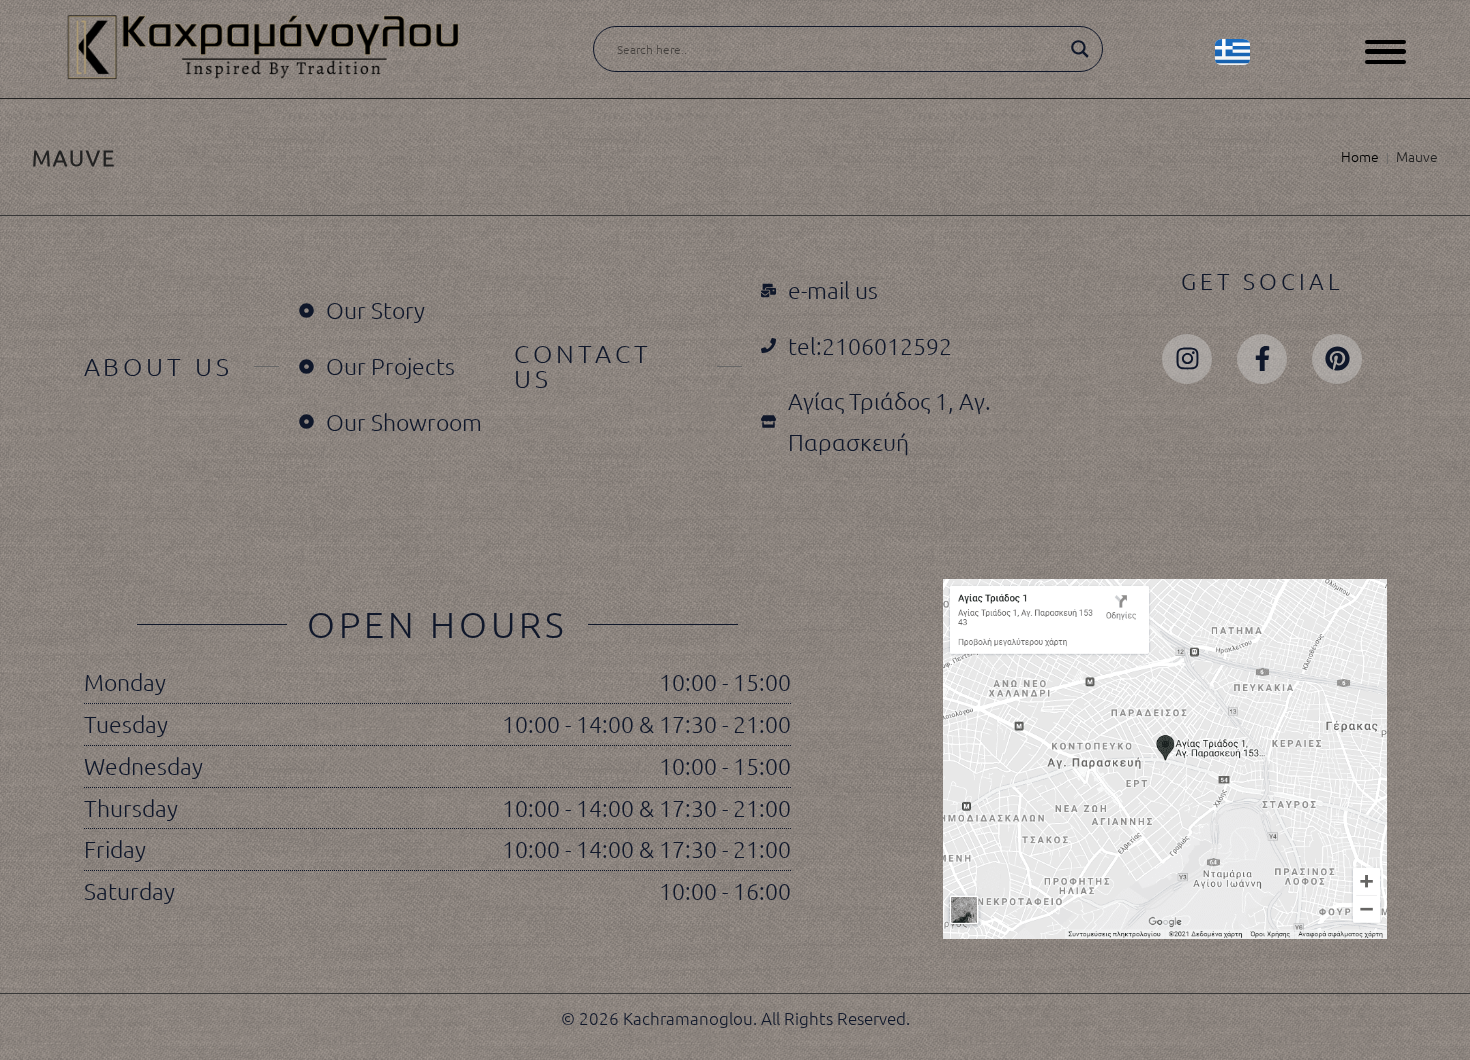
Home (1360, 156)
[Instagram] (1187, 359)
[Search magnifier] (1080, 49)
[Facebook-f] (1262, 359)
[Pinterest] (1337, 359)
